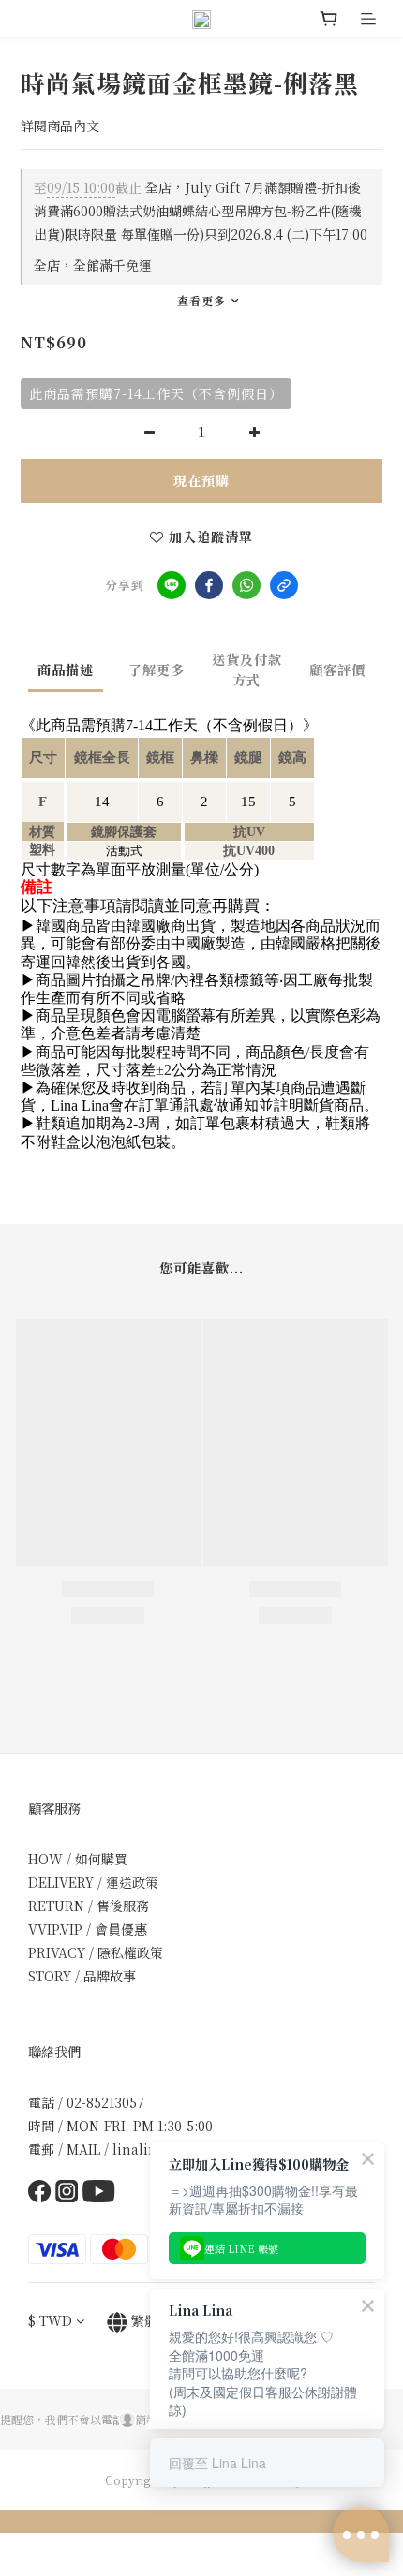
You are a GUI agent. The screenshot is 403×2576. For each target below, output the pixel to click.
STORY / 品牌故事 (82, 1976)
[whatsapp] (246, 585)
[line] (172, 585)
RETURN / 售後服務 (89, 1906)
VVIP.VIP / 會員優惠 (88, 1929)
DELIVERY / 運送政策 (93, 1882)
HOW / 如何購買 (78, 1859)
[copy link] (284, 585)
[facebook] (209, 585)
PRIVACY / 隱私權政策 (96, 1952)
